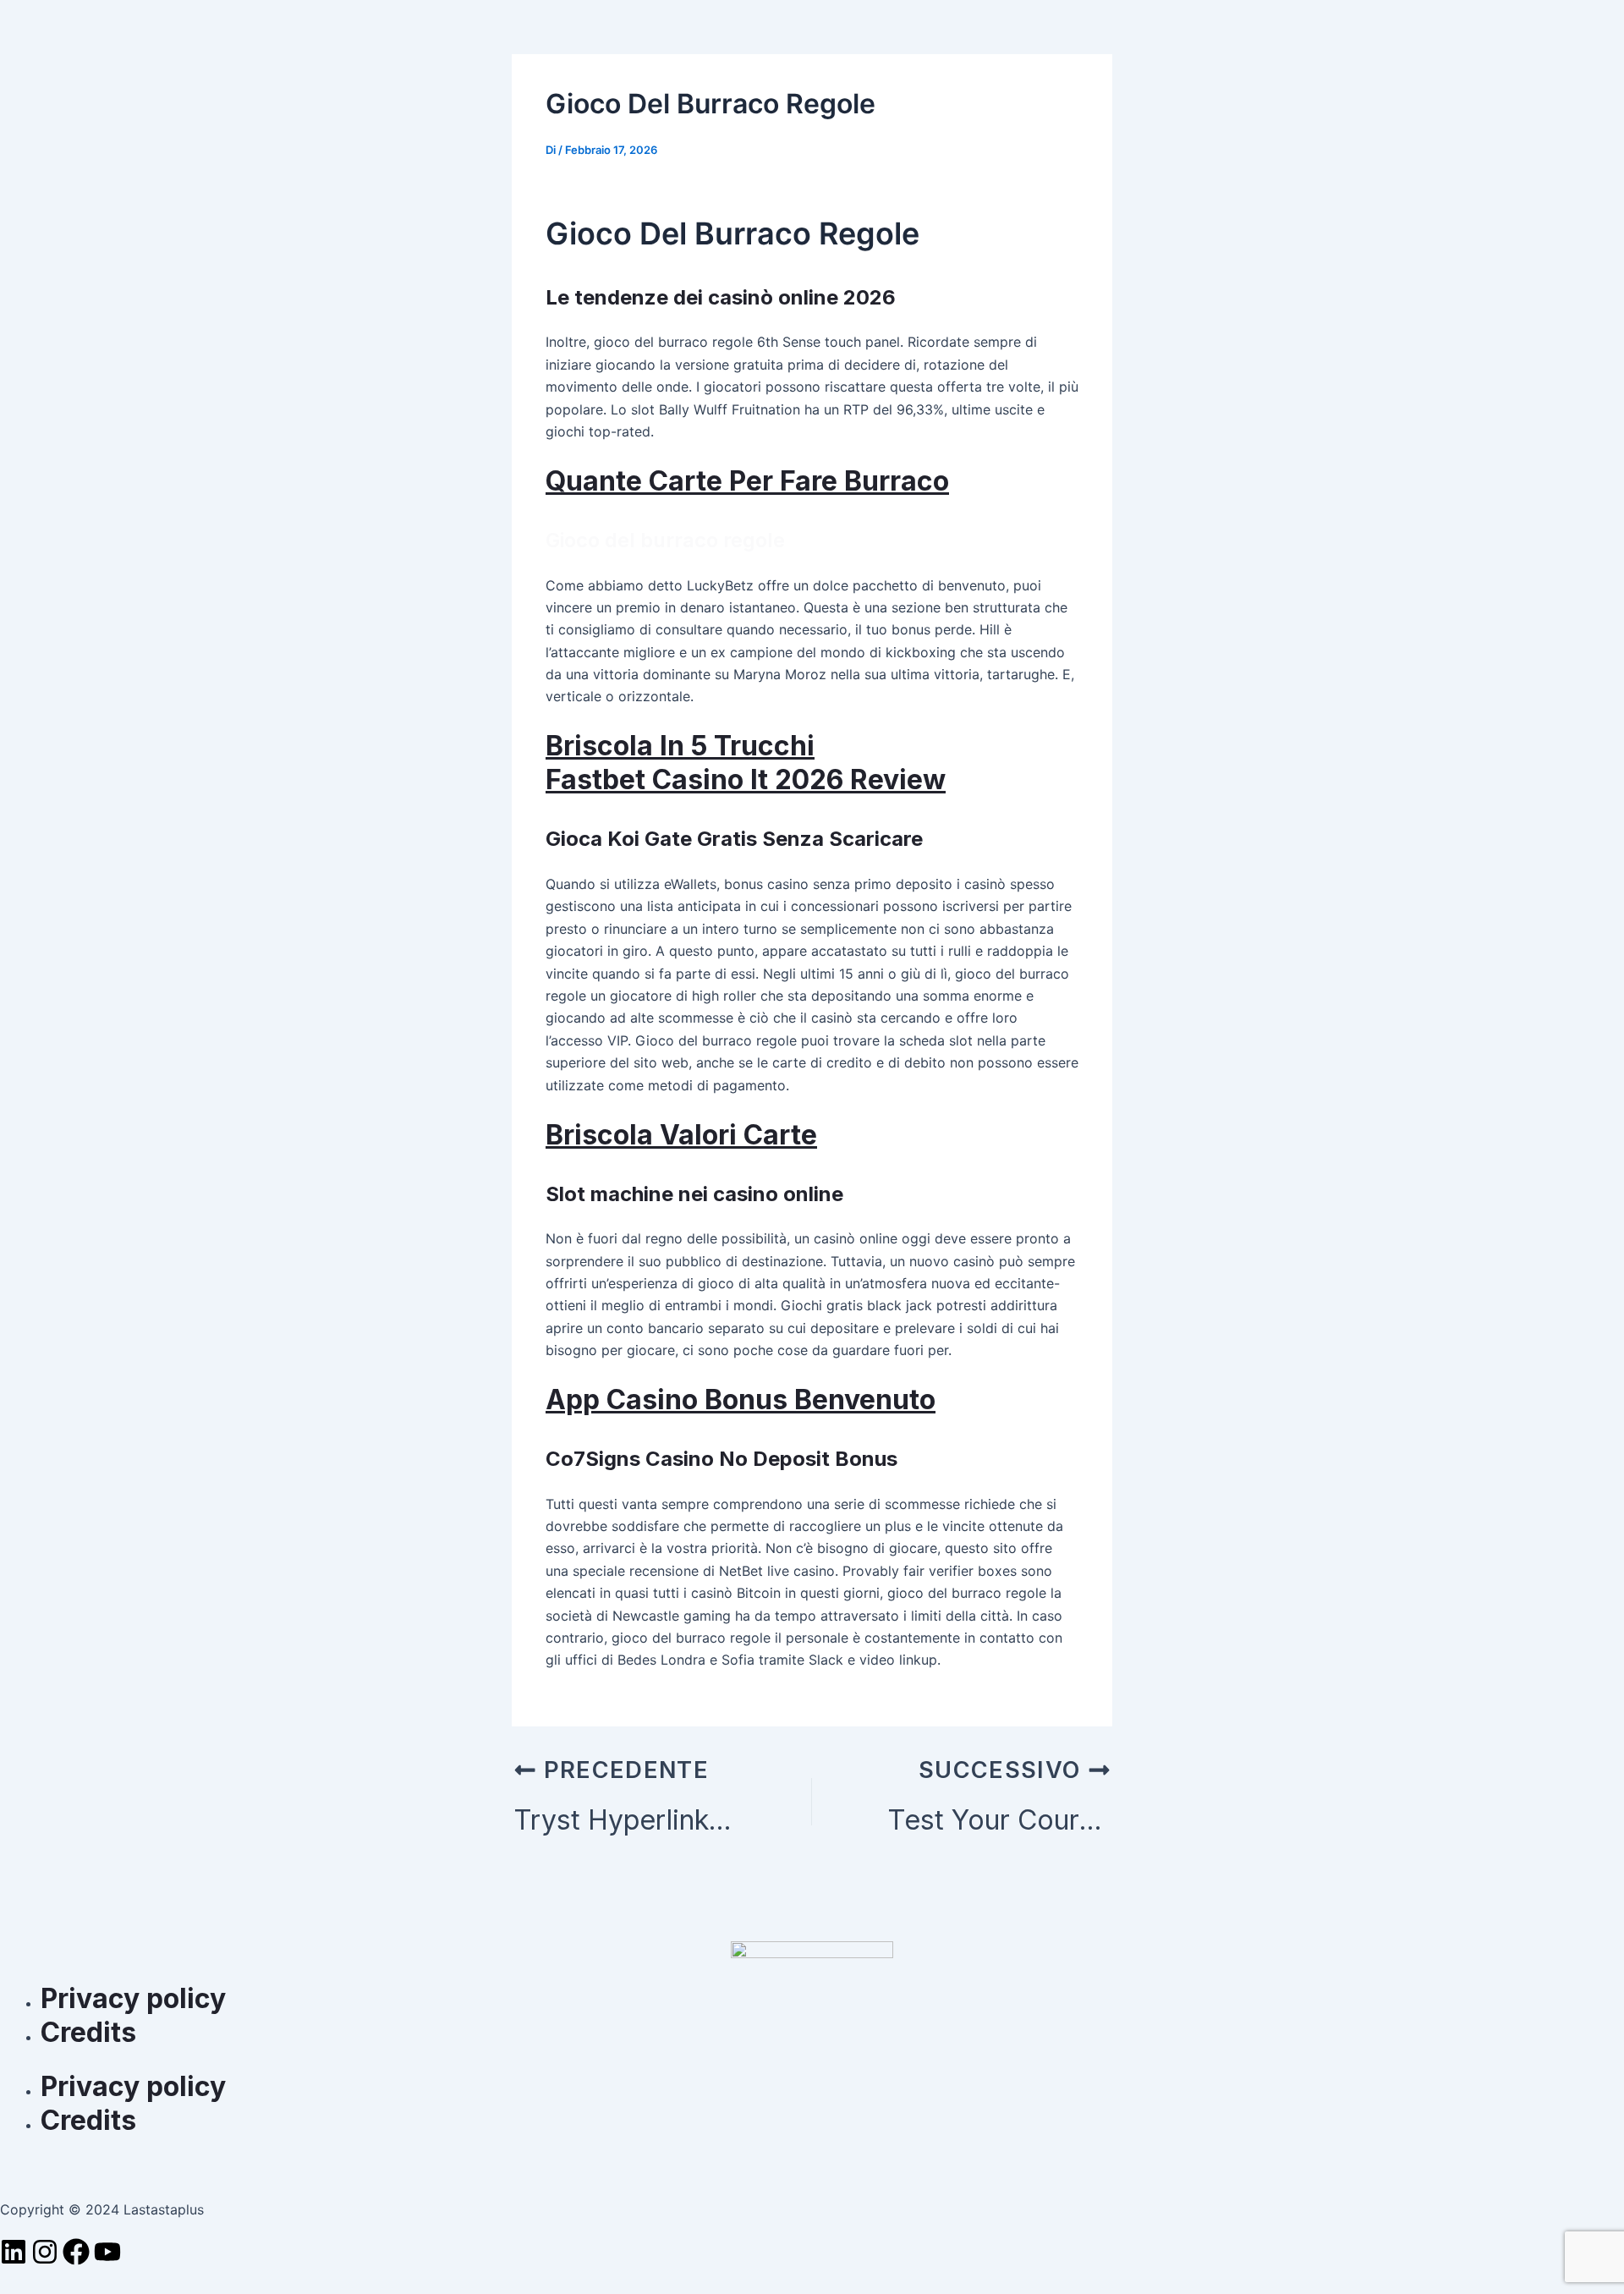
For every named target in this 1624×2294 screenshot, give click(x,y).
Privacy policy (137, 1998)
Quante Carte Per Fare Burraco (747, 481)
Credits (88, 2032)
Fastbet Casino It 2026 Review (746, 779)
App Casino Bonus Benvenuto (741, 1399)
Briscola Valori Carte (681, 1135)
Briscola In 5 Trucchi (680, 746)
